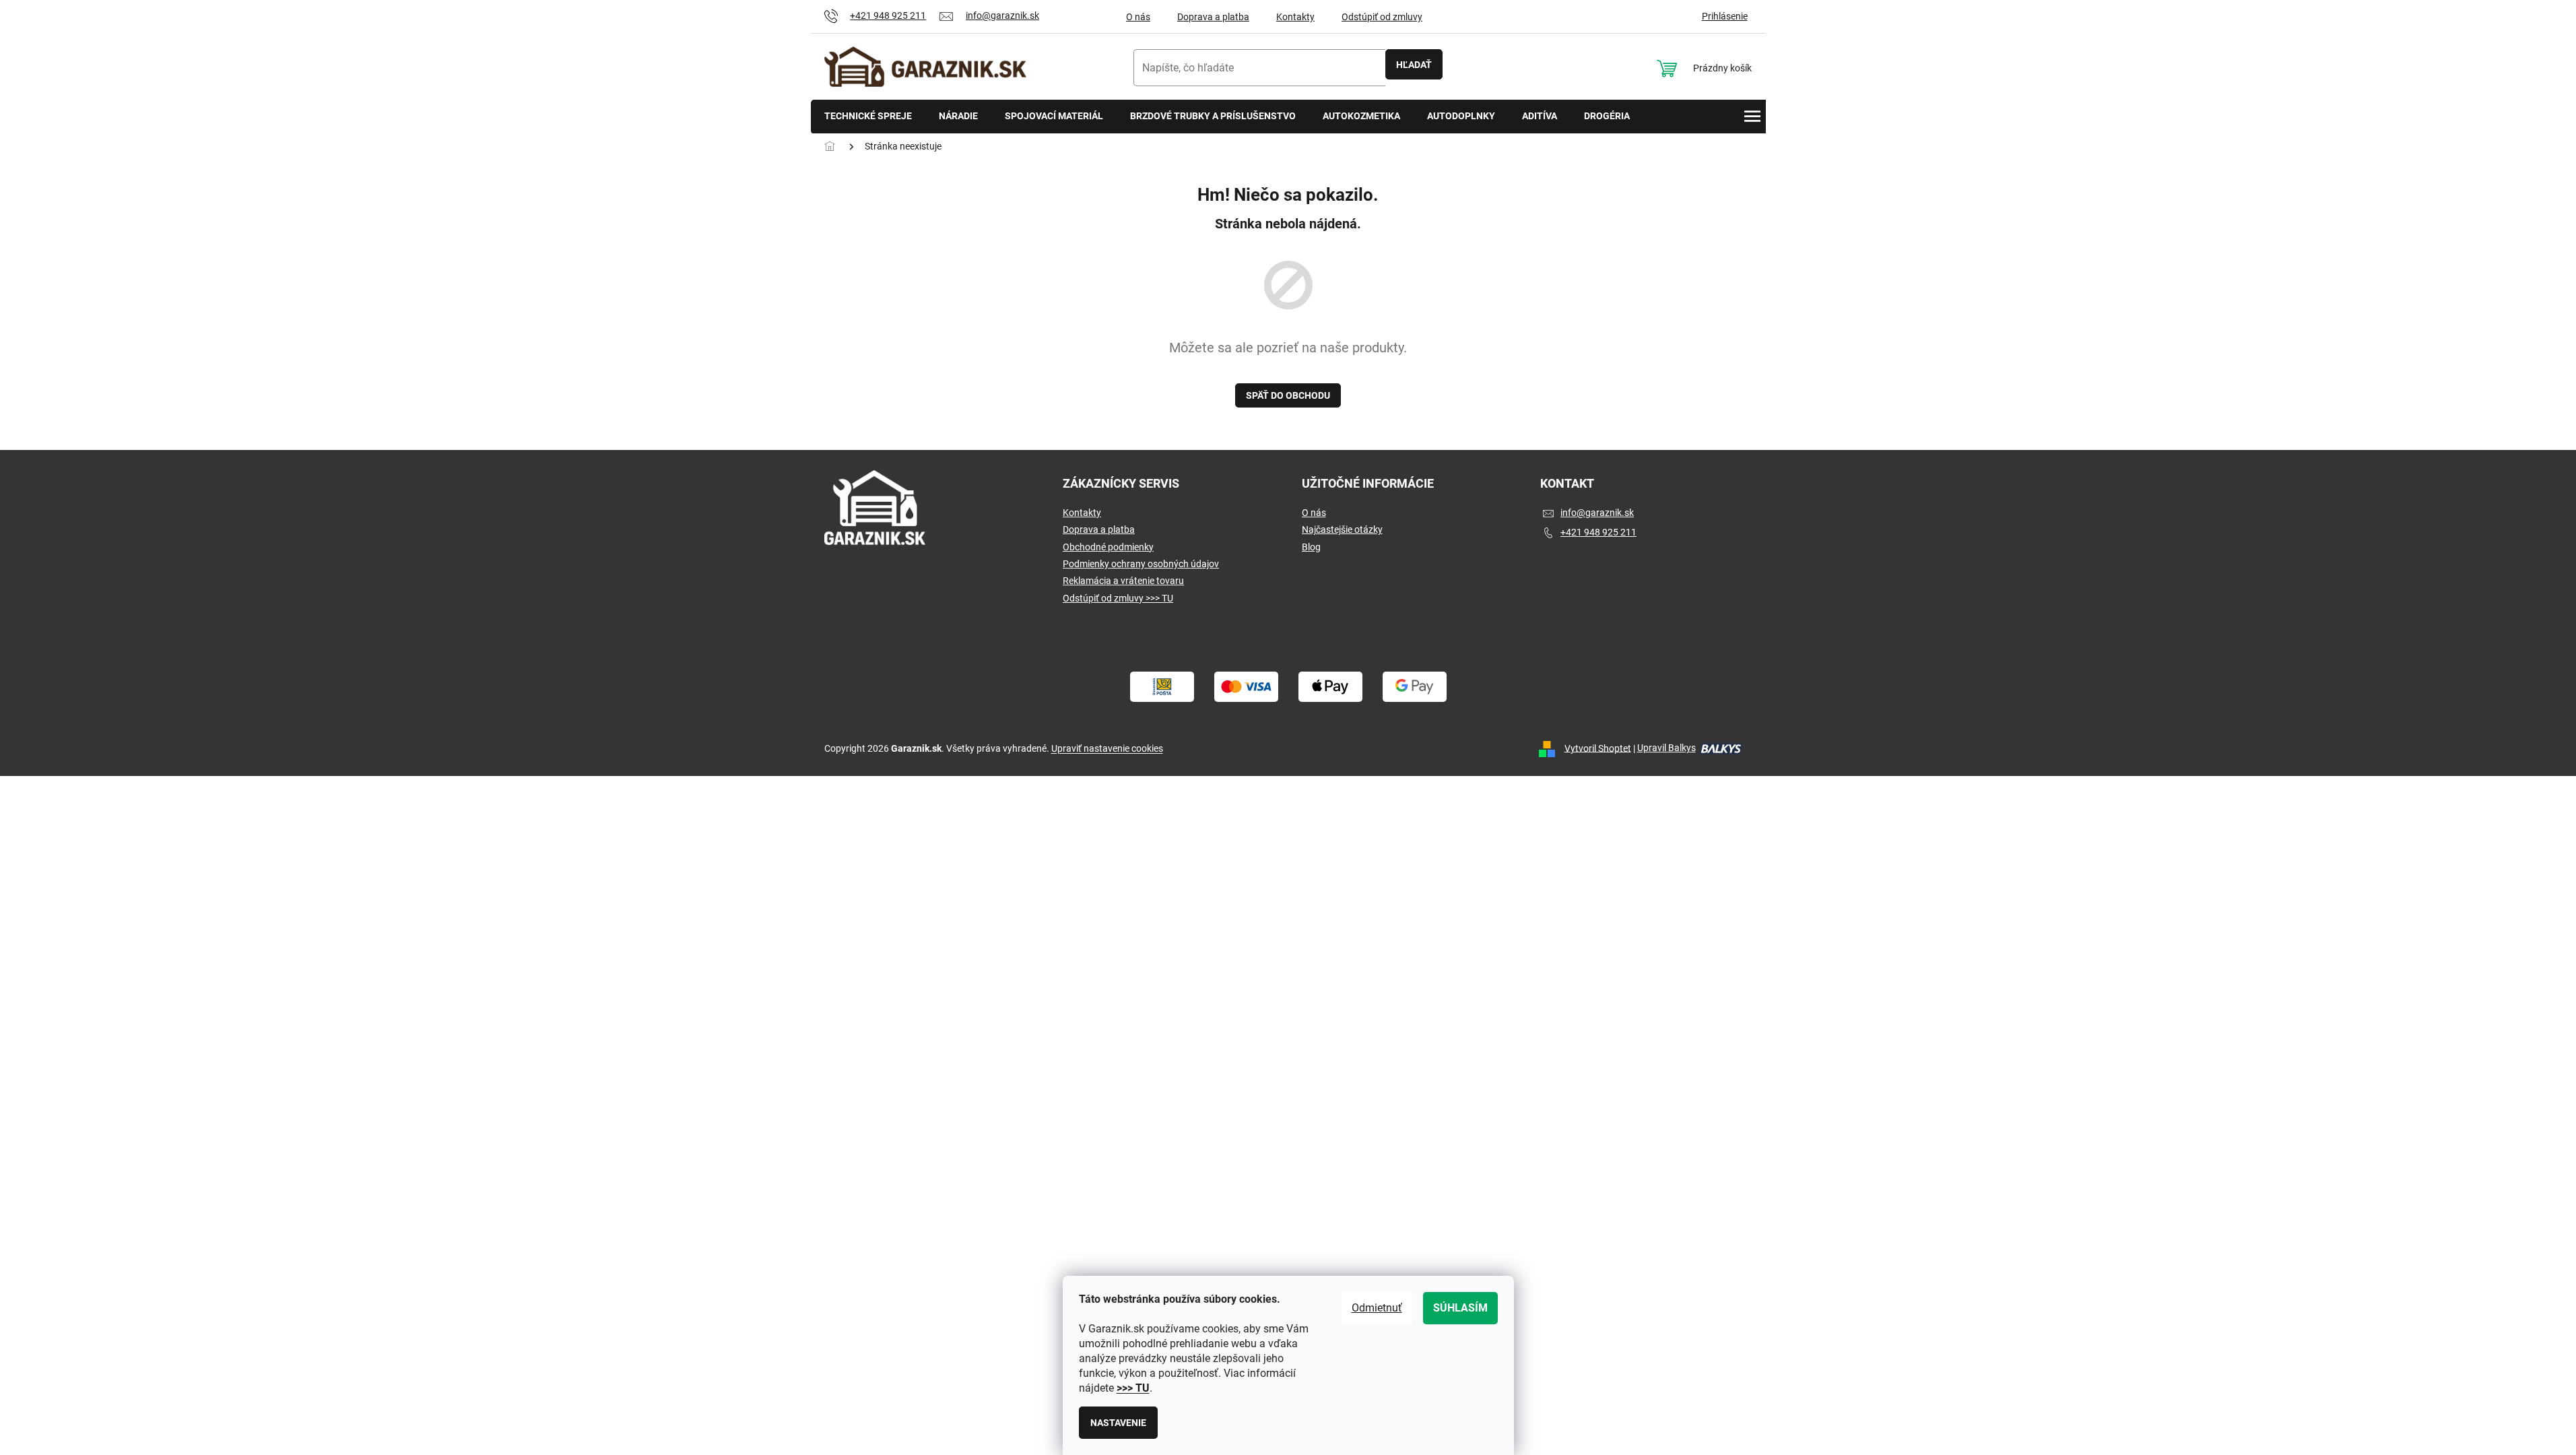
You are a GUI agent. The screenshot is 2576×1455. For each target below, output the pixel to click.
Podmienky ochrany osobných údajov (1141, 564)
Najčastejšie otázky (1342, 529)
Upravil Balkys (1666, 748)
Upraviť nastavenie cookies (1107, 748)
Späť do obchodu (1288, 395)
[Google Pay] (1415, 686)
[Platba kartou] (1246, 686)
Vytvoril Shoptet (1598, 748)
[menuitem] (868, 117)
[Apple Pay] (1330, 686)
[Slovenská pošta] (1162, 686)
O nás (1138, 17)
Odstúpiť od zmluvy (1382, 17)
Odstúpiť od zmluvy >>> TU (1118, 598)
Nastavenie (1118, 1423)
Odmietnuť (1377, 1308)
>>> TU (1133, 1388)
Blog (1311, 547)
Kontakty (1295, 17)
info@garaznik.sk (1597, 513)
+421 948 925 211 (1598, 532)
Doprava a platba (1213, 17)
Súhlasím (1460, 1308)
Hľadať (1414, 65)
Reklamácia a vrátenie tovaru (1123, 581)
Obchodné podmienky (1108, 547)
